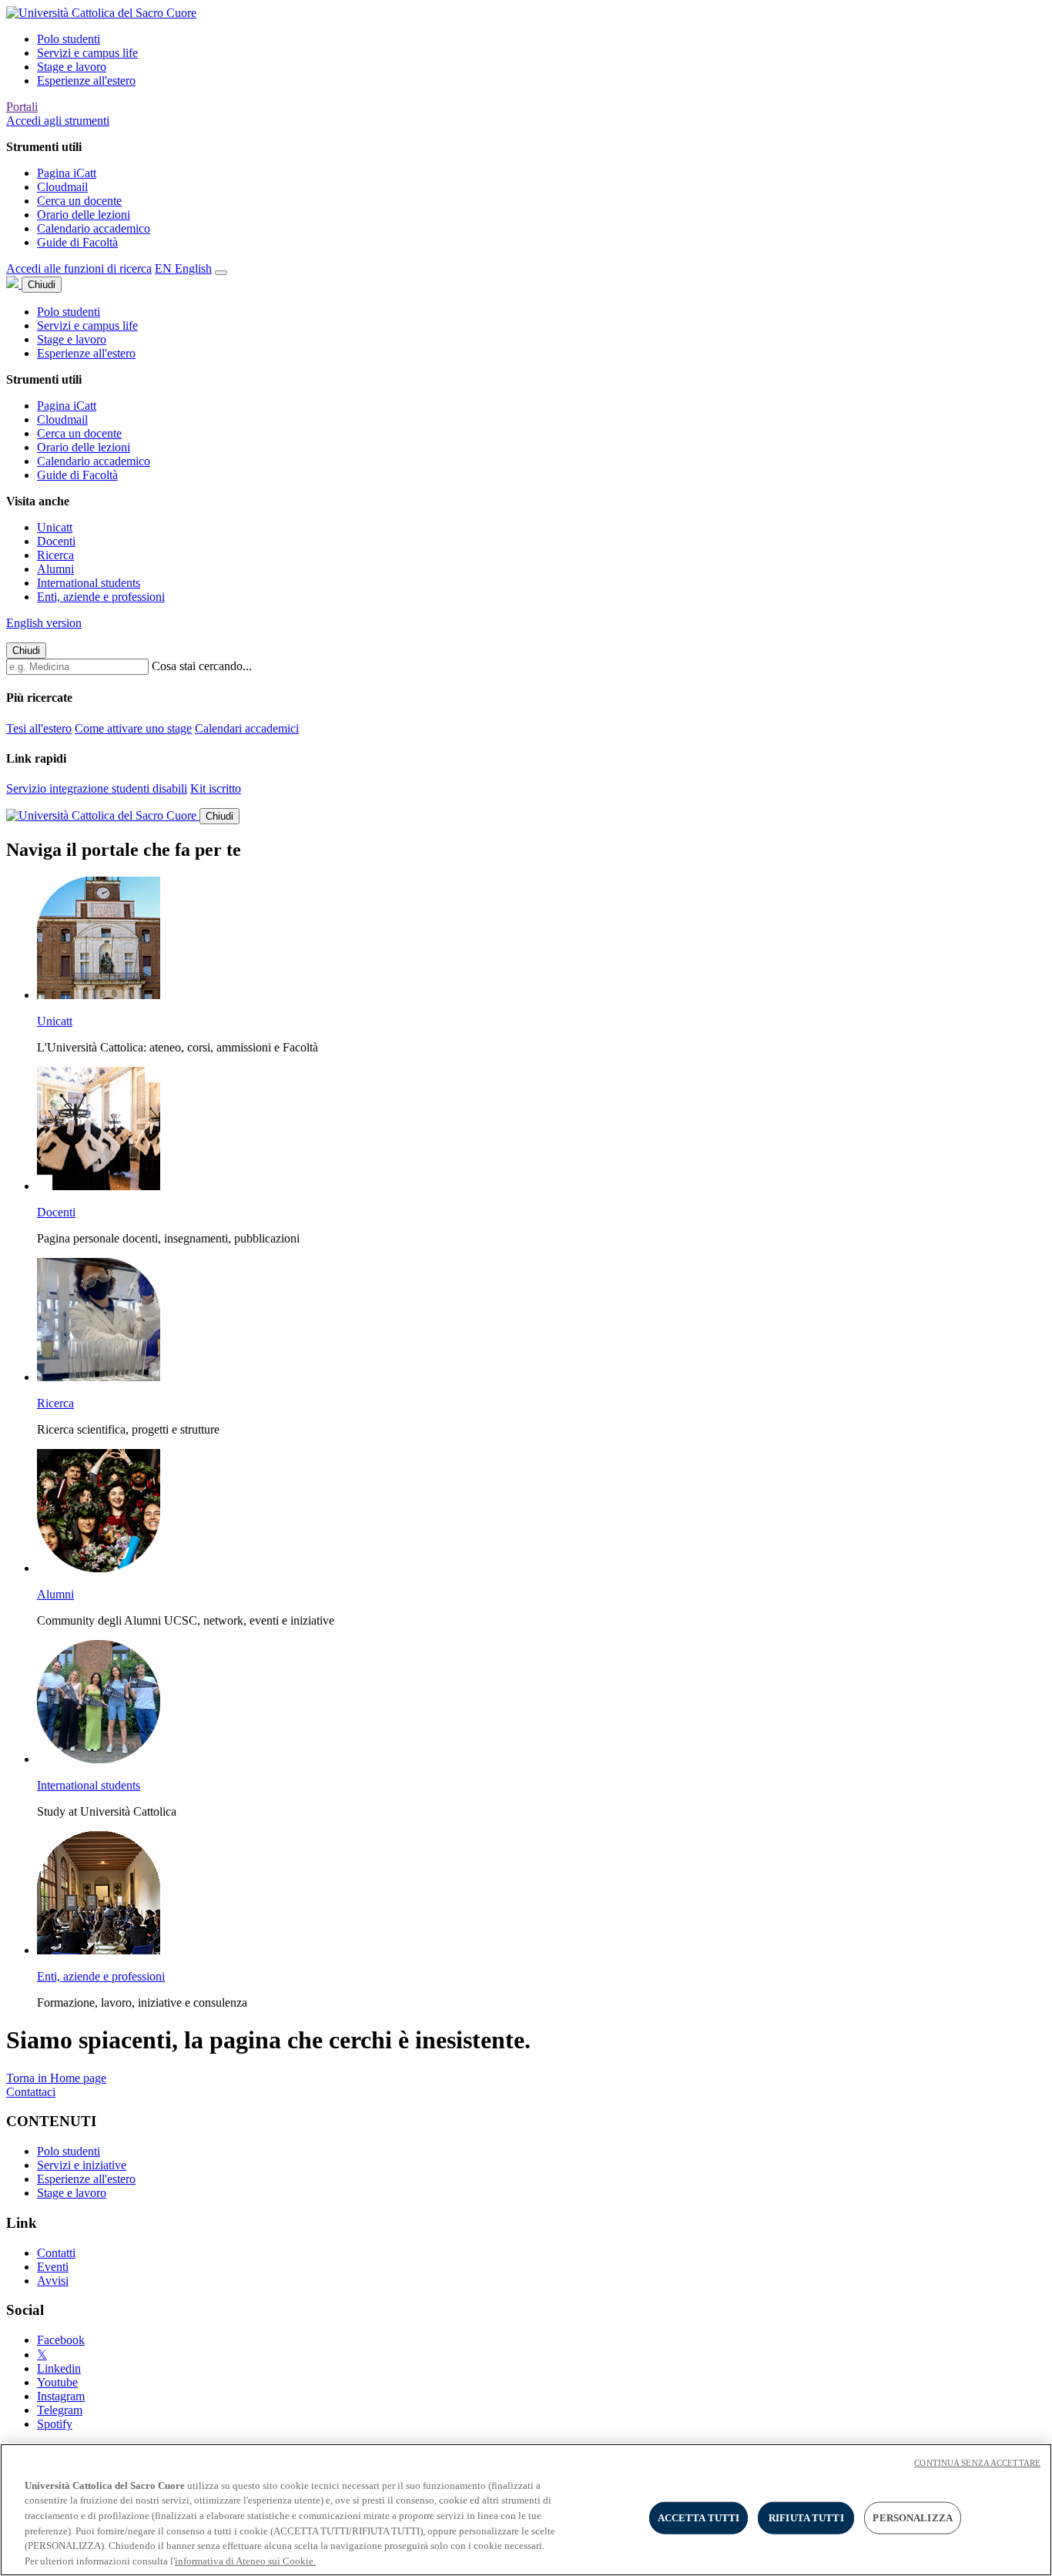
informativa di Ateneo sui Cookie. (245, 2560)
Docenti (56, 541)
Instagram (61, 2396)
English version (44, 623)
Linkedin (59, 2368)
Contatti (56, 2253)
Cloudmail (62, 187)
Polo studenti (69, 39)
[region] (526, 2510)
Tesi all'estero (39, 728)
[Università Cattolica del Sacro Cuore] (101, 13)
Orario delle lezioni (84, 215)
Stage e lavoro (72, 67)
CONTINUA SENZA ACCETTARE (977, 2463)
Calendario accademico (94, 228)
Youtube (57, 2382)
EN (183, 268)
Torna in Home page (56, 2078)
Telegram (60, 2410)
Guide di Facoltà (77, 242)
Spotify (55, 2424)
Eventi (53, 2267)
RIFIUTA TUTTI (806, 2518)
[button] (58, 121)
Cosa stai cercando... (202, 666)
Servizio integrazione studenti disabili (97, 788)
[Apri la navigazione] (221, 273)
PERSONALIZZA (913, 2518)
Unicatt (55, 527)
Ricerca (55, 555)
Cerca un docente (79, 201)
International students (89, 583)
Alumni (55, 569)
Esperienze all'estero (86, 80)
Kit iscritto (216, 788)
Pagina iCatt (67, 173)
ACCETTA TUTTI (699, 2518)
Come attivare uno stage (133, 728)
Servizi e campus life (87, 53)
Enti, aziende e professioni (101, 597)
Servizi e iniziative (82, 2165)
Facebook (61, 2340)
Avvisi (53, 2281)
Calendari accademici (247, 728)
